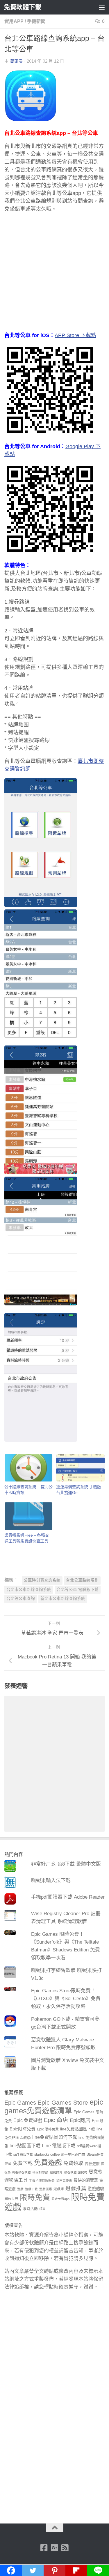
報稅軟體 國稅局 (76, 2172)
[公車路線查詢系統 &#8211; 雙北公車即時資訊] (28, 1468)
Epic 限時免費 (48, 2129)
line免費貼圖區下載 (78, 2129)
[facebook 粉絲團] (44, 2548)
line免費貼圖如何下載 (55, 2137)
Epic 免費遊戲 (28, 2120)
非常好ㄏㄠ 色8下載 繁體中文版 (66, 1864)
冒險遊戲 (92, 2164)
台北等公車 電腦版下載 (78, 1590)
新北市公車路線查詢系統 (63, 1599)
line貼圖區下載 (25, 2146)
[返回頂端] (55, 2528)
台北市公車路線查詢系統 (29, 1590)
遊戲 (20, 2189)
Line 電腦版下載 (59, 2146)
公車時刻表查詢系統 (42, 1580)
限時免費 (35, 2197)
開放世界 (11, 2199)
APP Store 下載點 (75, 335)
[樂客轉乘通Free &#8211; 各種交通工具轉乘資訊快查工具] (28, 1516)
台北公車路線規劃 (82, 1580)
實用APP (14, 21)
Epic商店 (80, 2120)
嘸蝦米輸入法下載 (51, 1881)
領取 (42, 2209)
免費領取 (73, 2163)
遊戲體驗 (96, 2189)
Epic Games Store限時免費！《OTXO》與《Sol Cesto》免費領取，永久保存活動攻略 (66, 1999)
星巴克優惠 (64, 2181)
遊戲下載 (31, 2189)
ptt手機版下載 (23, 2154)
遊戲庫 (59, 2189)
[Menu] (102, 7)
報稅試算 (56, 2172)
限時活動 (30, 2209)
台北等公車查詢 (21, 1599)
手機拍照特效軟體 (42, 2181)
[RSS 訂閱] (65, 2548)
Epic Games (20, 2103)
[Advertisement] (54, 275)
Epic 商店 (56, 2120)
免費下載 (23, 2163)
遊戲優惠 (46, 2189)
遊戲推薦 (76, 2188)
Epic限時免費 (23, 2129)
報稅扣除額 (40, 2172)
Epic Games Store (63, 2102)
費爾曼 (16, 61)
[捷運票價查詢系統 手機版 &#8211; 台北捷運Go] (80, 1468)
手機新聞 (36, 21)
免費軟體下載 (23, 7)
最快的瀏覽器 (86, 2180)
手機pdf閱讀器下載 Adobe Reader (68, 1897)
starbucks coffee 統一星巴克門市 (60, 2154)
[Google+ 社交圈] (55, 2548)
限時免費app (60, 2199)
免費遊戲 (48, 2162)
